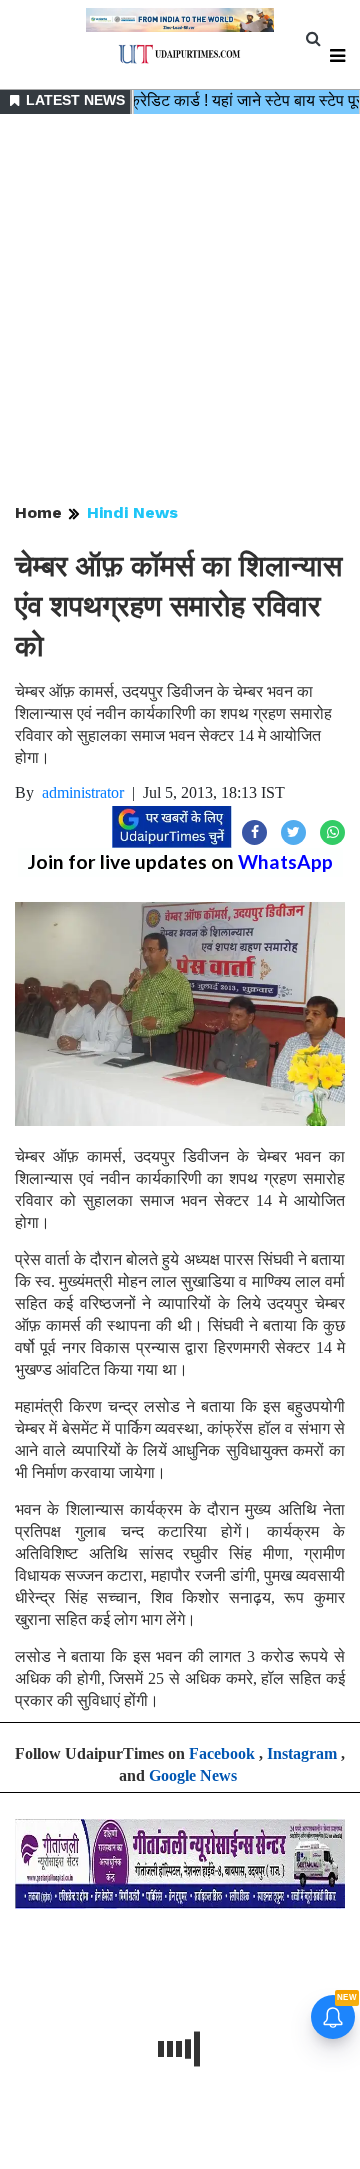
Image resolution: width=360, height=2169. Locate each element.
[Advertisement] (180, 310)
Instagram (302, 1753)
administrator (83, 792)
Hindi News (132, 512)
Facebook (222, 1753)
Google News (193, 1775)
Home (38, 512)
